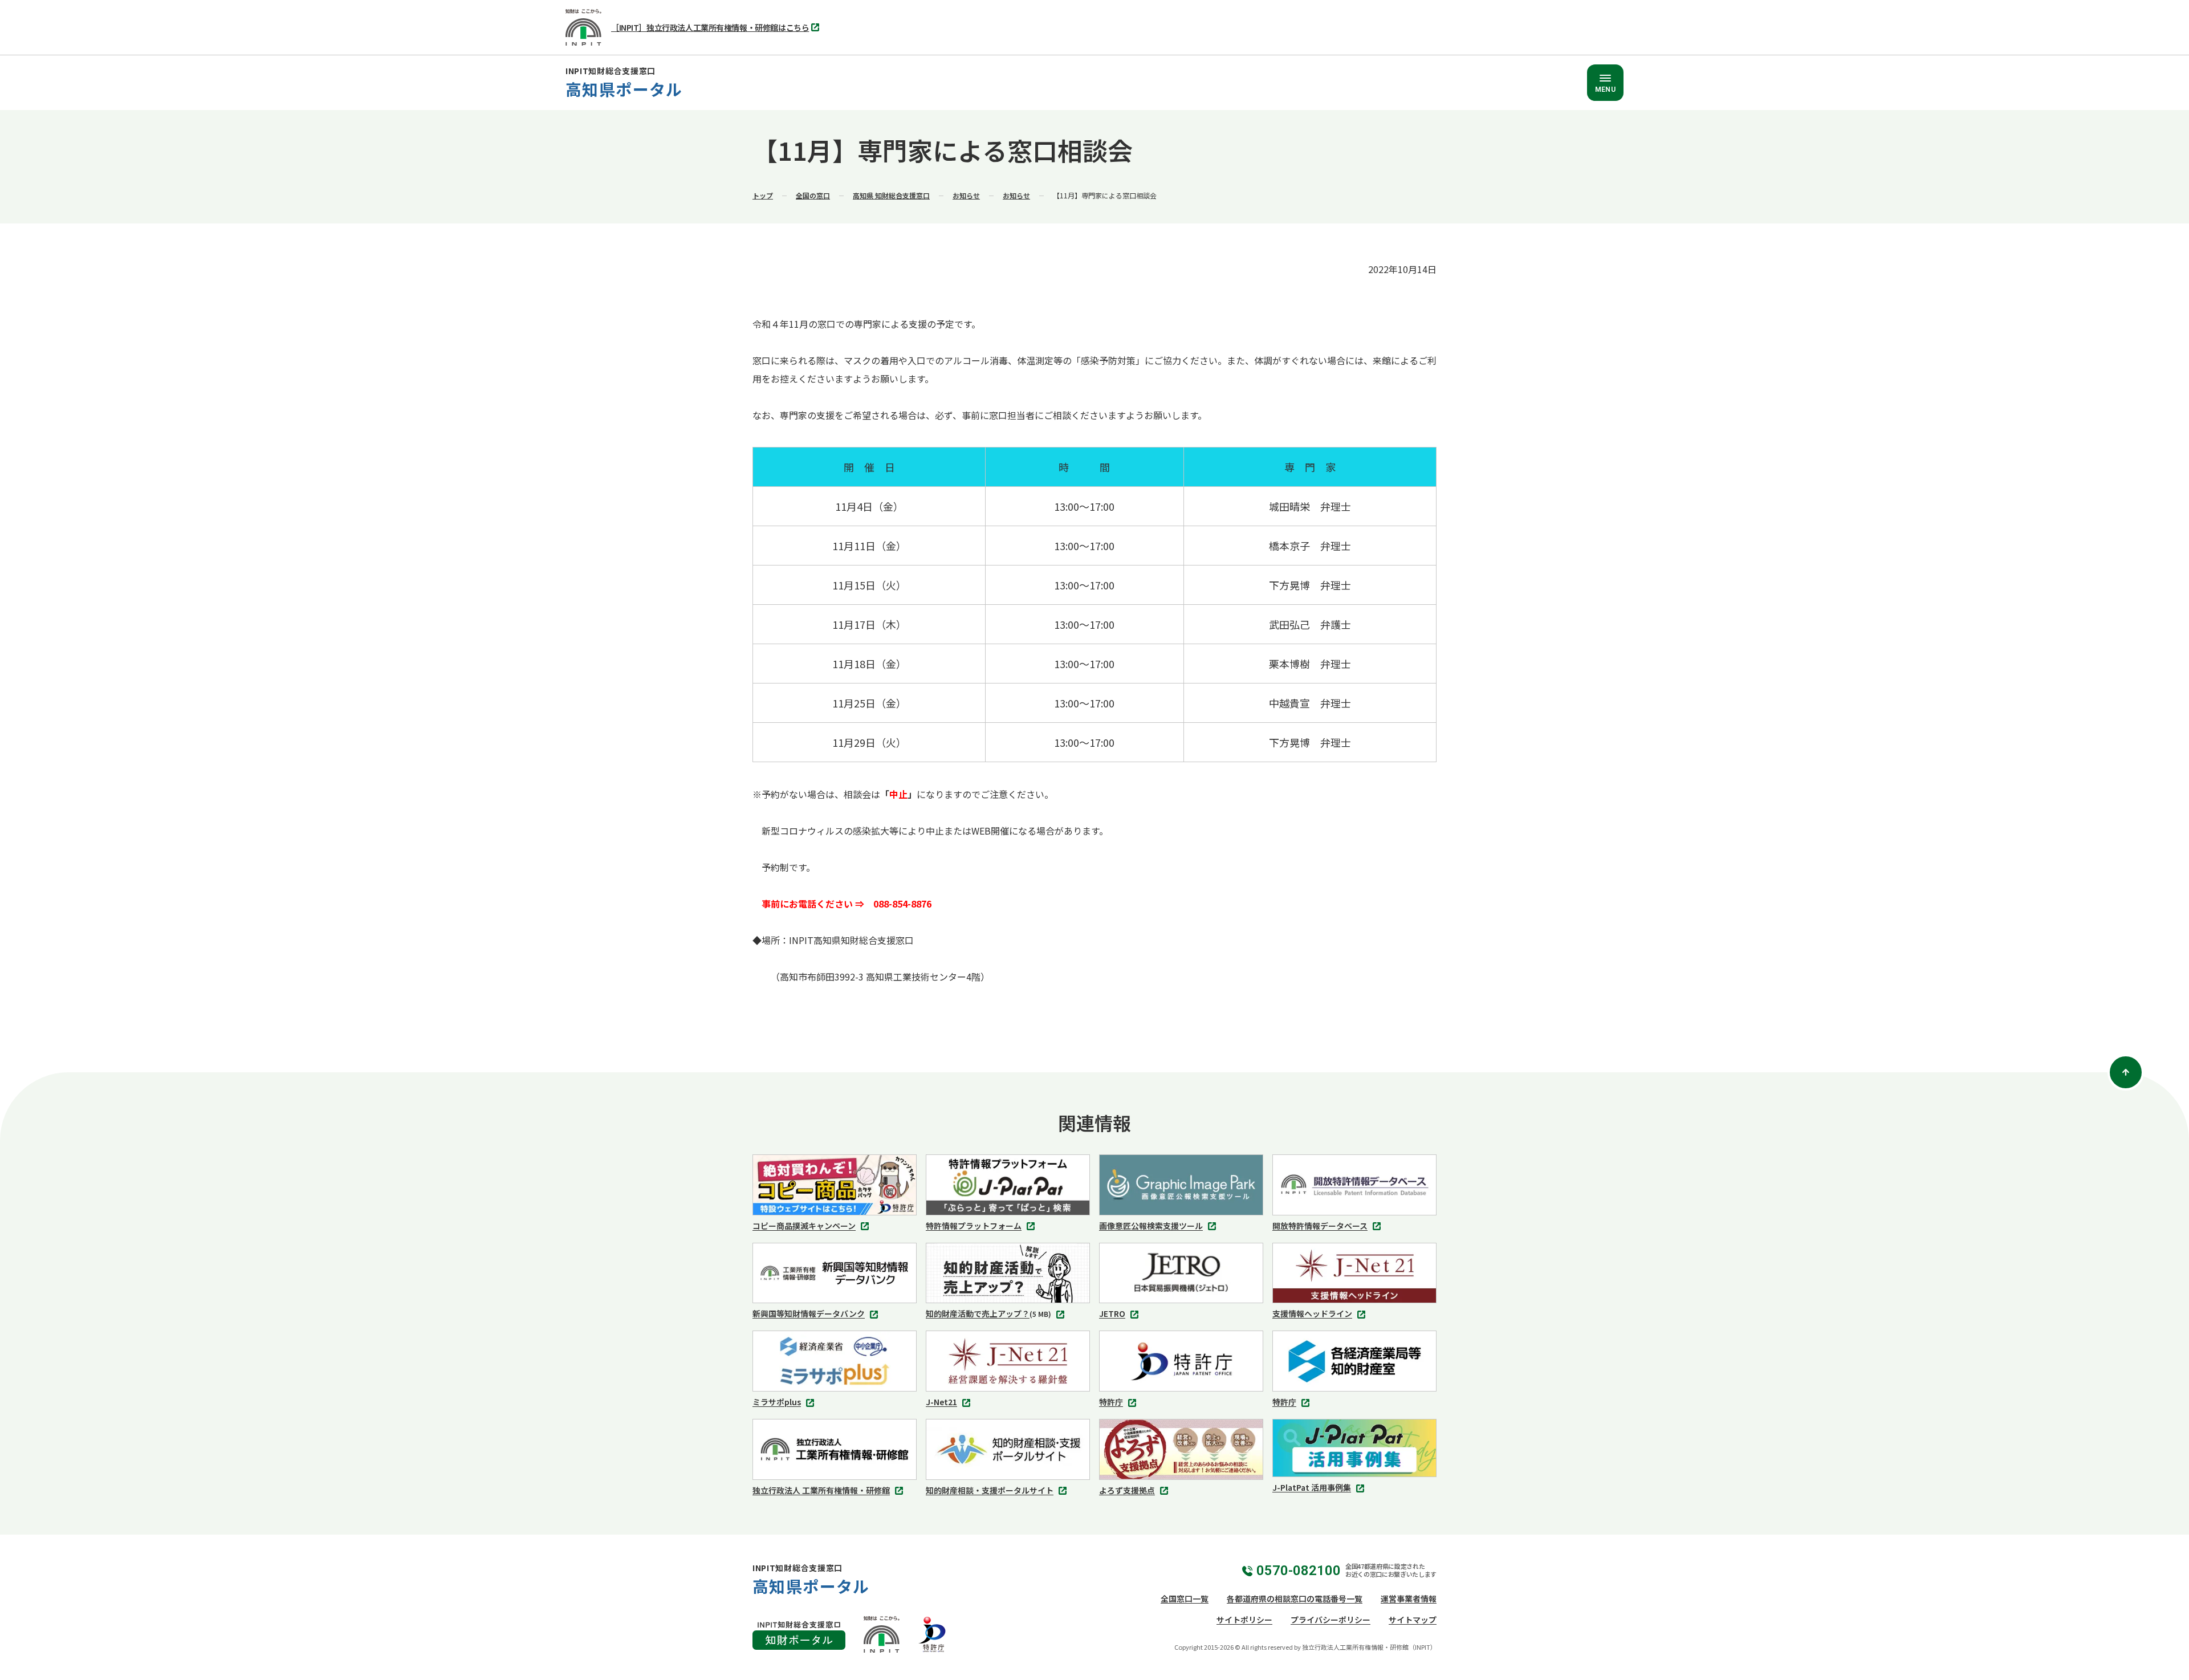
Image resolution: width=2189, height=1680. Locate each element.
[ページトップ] (2126, 1072)
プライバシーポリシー (1331, 1620)
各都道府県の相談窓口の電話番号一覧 (1295, 1598)
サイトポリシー (1244, 1620)
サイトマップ (1413, 1620)
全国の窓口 (813, 195)
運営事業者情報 (1409, 1598)
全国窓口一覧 (1185, 1598)
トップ (763, 195)
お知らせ (966, 195)
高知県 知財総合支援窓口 (891, 195)
